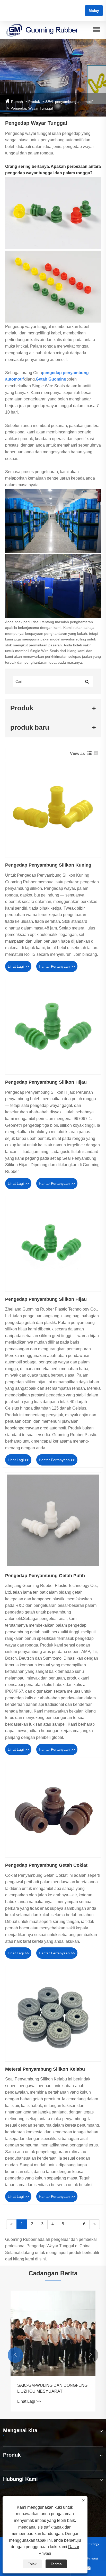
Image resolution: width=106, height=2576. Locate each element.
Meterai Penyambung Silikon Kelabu (45, 2069)
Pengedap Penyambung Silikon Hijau (46, 1082)
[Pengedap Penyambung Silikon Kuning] (53, 810)
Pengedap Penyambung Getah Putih (45, 1576)
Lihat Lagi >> (18, 966)
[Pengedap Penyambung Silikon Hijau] (53, 1027)
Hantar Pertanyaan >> (57, 966)
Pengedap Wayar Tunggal (32, 108)
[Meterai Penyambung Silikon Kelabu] (53, 2014)
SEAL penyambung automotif (69, 102)
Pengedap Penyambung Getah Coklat (46, 1865)
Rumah (17, 102)
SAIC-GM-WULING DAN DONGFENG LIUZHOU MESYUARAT (52, 2388)
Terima (56, 2564)
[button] (15, 2355)
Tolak (32, 2564)
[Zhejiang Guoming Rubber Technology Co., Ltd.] (42, 30)
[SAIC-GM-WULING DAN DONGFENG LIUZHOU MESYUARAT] (53, 2333)
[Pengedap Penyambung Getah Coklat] (53, 1810)
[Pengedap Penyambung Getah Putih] (53, 1520)
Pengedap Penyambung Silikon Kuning (48, 865)
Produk (34, 102)
